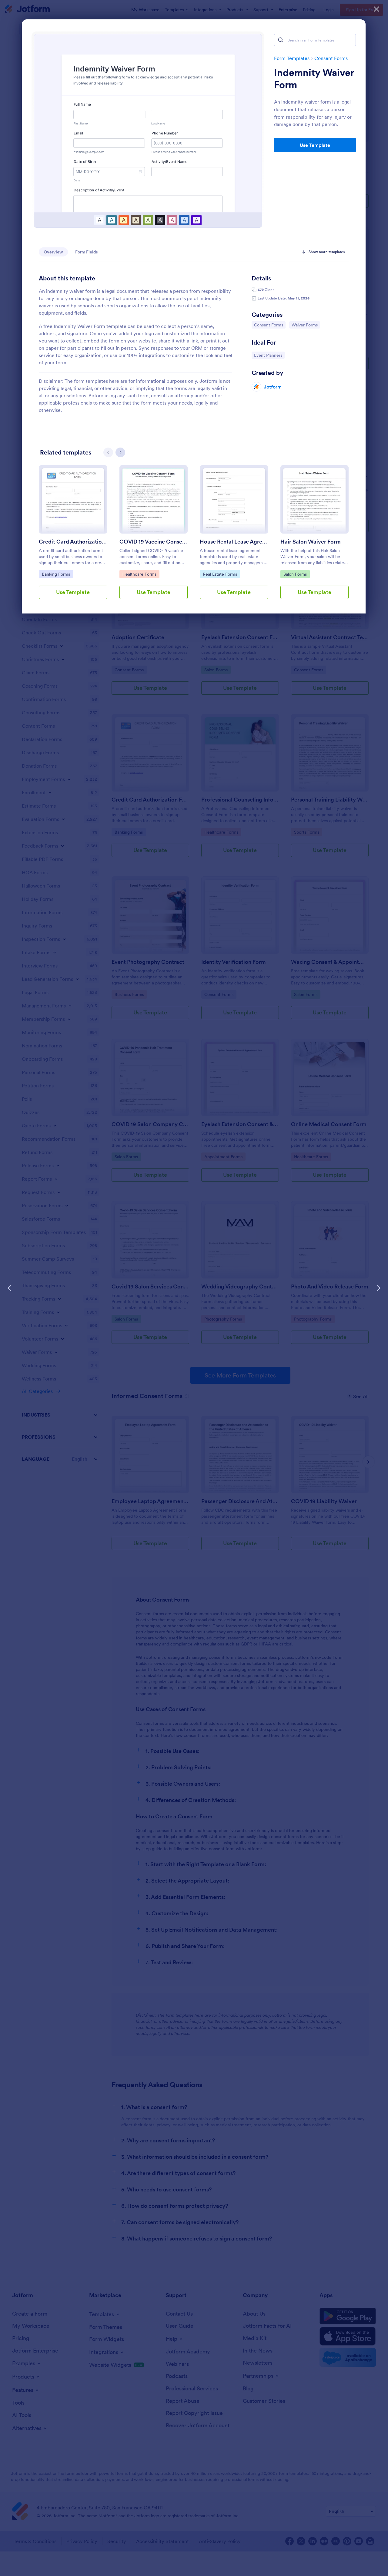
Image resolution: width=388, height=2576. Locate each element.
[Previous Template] (10, 1288)
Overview (53, 252)
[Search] (281, 40)
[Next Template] (378, 1288)
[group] (73, 537)
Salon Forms (296, 574)
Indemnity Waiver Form (314, 79)
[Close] (376, 9)
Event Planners (269, 355)
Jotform (273, 387)
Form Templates (292, 58)
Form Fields (87, 252)
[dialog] (194, 1288)
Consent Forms (331, 58)
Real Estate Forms (220, 574)
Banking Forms (57, 574)
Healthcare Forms (139, 574)
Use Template (315, 145)
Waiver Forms (306, 325)
